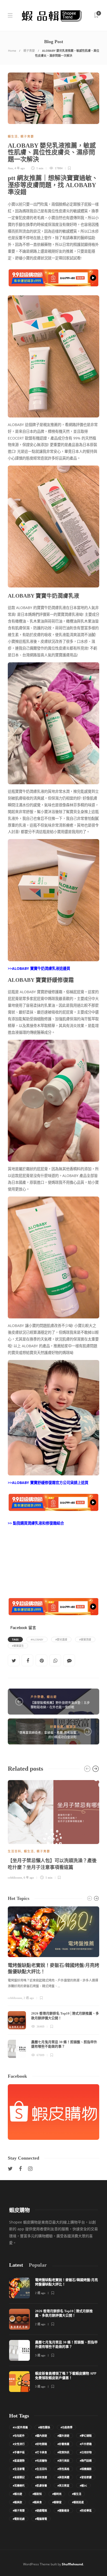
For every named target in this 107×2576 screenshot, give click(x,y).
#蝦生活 (77, 2494)
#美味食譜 (41, 2477)
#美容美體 (63, 2477)
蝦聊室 (71, 1727)
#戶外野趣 (86, 2444)
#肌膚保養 (41, 2486)
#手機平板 (19, 2452)
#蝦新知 (37, 2494)
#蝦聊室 (57, 2502)
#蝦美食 (37, 2502)
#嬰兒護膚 (61, 1639)
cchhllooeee (15, 1878)
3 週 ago (40, 2355)
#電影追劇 (19, 2519)
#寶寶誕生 (18, 1646)
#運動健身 (63, 2510)
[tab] (16, 2265)
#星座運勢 (19, 2461)
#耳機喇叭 (19, 2486)
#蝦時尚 (57, 2494)
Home (12, 51)
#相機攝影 (86, 2469)
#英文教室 (63, 2486)
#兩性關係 (44, 2427)
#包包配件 (19, 2436)
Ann (10, 168)
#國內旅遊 (41, 2436)
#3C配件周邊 (20, 2427)
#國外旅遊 (63, 2436)
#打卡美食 (41, 2452)
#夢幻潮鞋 (86, 2436)
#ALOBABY (37, 1639)
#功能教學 (66, 2427)
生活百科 (15, 1851)
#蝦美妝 (17, 2502)
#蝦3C (83, 2486)
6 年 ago (29, 1878)
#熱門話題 (86, 2461)
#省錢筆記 (19, 2477)
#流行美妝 (63, 2461)
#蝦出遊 (17, 2494)
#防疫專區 (86, 2510)
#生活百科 (41, 2469)
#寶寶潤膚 (85, 1639)
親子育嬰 (29, 51)
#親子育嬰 (19, 2510)
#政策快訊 (63, 2452)
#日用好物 (86, 2452)
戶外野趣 (37, 1697)
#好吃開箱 (41, 2444)
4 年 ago (20, 168)
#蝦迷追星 (78, 2502)
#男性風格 (63, 2469)
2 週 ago (29, 1998)
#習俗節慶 (86, 2477)
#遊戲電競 (41, 2510)
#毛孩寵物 (41, 2461)
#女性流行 (19, 2444)
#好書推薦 (63, 2444)
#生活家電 (19, 2469)
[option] (53, 1829)
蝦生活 (13, 136)
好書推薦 (57, 1727)
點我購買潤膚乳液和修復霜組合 (38, 1523)
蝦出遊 (52, 1697)
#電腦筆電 (41, 2519)
